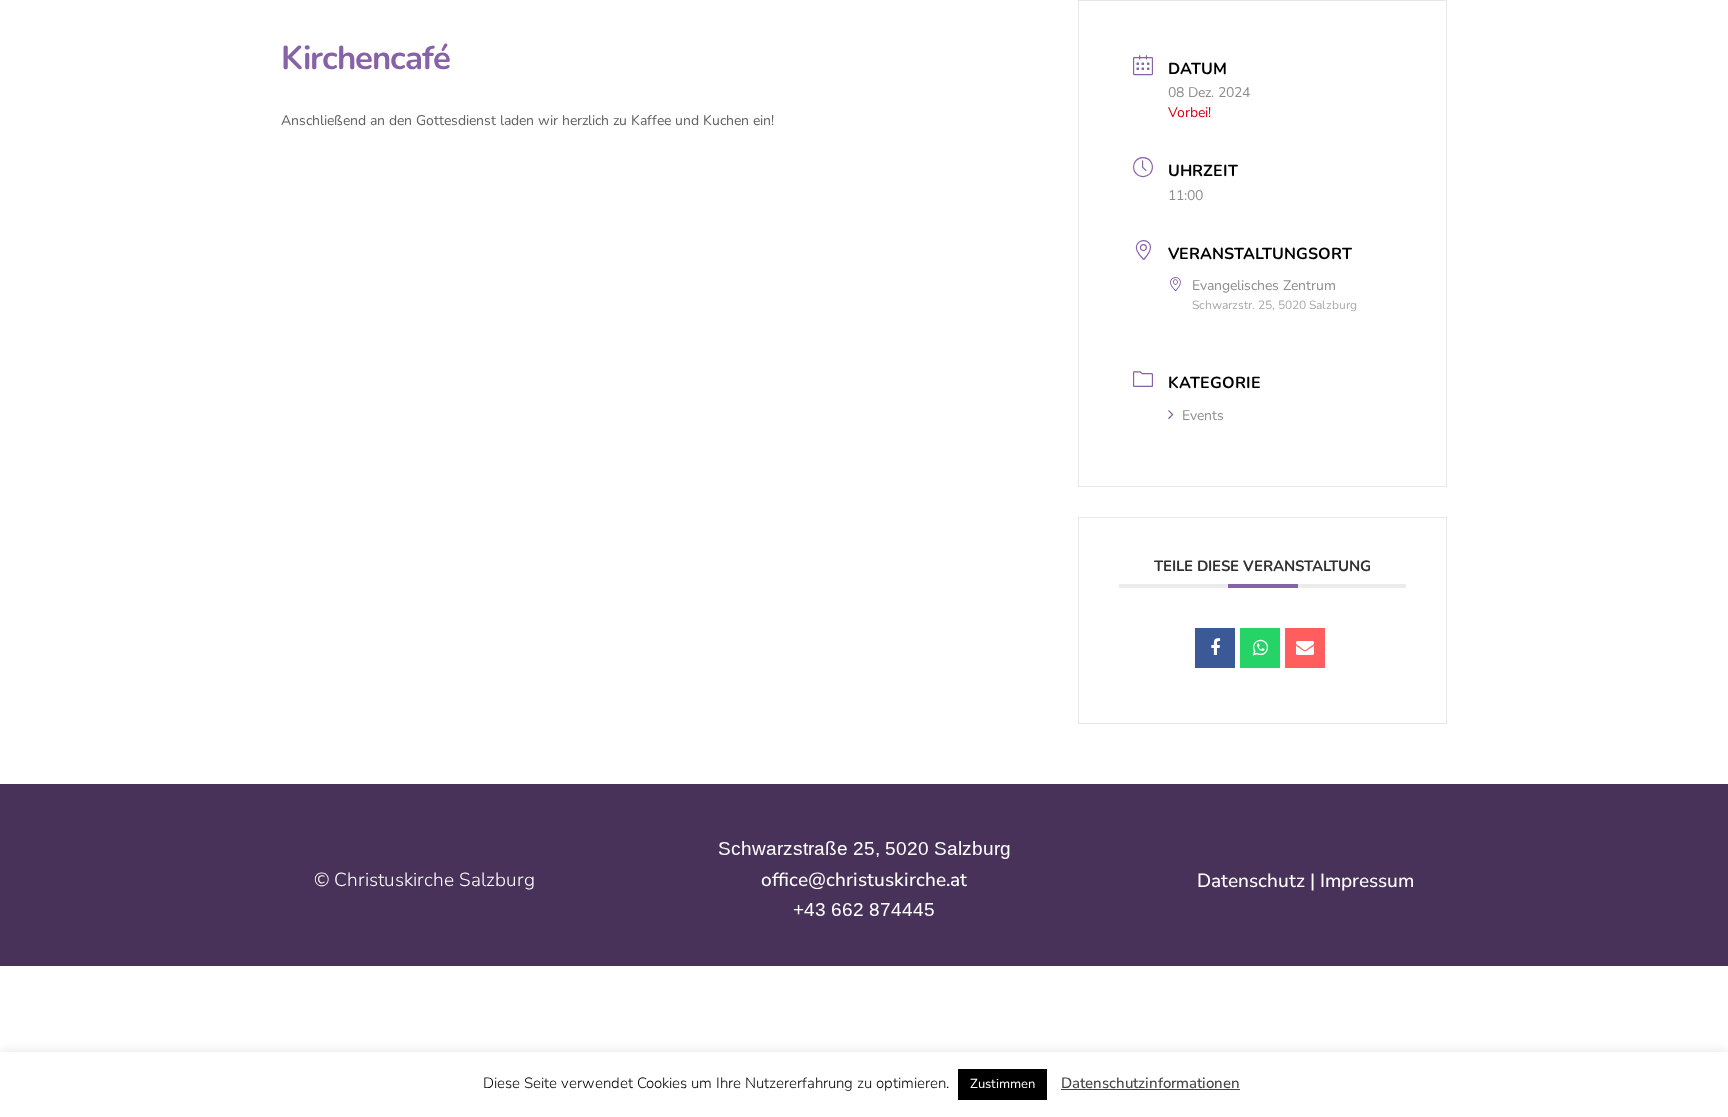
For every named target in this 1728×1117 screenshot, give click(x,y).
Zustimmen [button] (1002, 1084)
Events (1203, 415)
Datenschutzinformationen (1150, 1083)
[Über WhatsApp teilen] (1260, 648)
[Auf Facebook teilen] (1215, 648)
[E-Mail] (1305, 648)
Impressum (1367, 881)
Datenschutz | (1258, 881)
